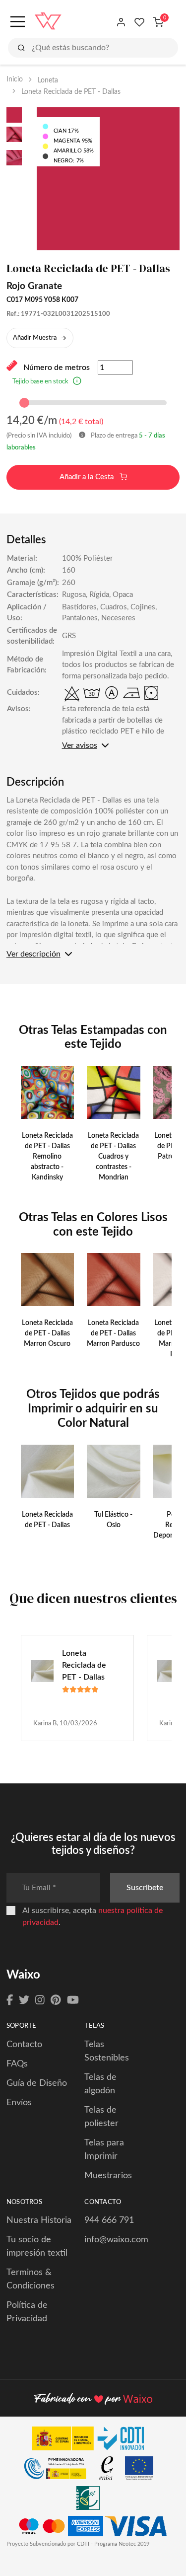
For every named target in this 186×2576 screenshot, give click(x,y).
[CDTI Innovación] (93, 2441)
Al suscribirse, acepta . (93, 1916)
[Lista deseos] (140, 22)
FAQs (17, 2064)
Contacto (24, 2045)
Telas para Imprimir (104, 2150)
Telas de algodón (100, 2084)
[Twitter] (24, 2000)
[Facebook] (10, 2000)
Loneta (48, 80)
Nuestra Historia (39, 2220)
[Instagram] (40, 2000)
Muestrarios (108, 2176)
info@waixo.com (116, 2240)
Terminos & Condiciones (31, 2279)
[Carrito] (158, 22)
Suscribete (145, 1888)
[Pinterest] (56, 2000)
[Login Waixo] (121, 22)
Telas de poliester (101, 2117)
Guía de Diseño (37, 2083)
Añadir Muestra (35, 338)
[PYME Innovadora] (60, 2471)
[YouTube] (73, 2000)
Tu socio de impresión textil (37, 2246)
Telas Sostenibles (107, 2051)
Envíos (19, 2103)
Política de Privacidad (27, 2312)
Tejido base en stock (40, 382)
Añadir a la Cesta (88, 477)
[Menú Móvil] (17, 22)
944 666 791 (109, 2220)
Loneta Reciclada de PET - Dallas (84, 1665)
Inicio (15, 79)
